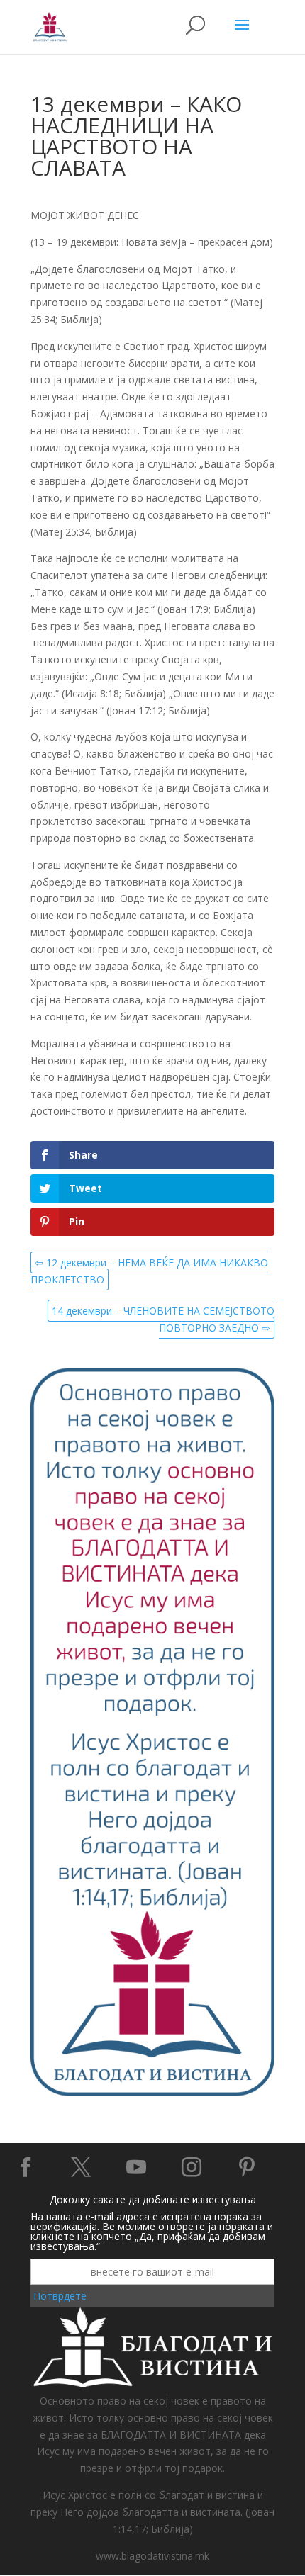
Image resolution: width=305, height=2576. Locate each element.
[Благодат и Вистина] (152, 2094)
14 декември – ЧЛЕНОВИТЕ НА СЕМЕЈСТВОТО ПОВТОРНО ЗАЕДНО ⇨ (163, 1319)
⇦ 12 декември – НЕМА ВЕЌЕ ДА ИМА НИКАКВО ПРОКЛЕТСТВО (149, 1271)
